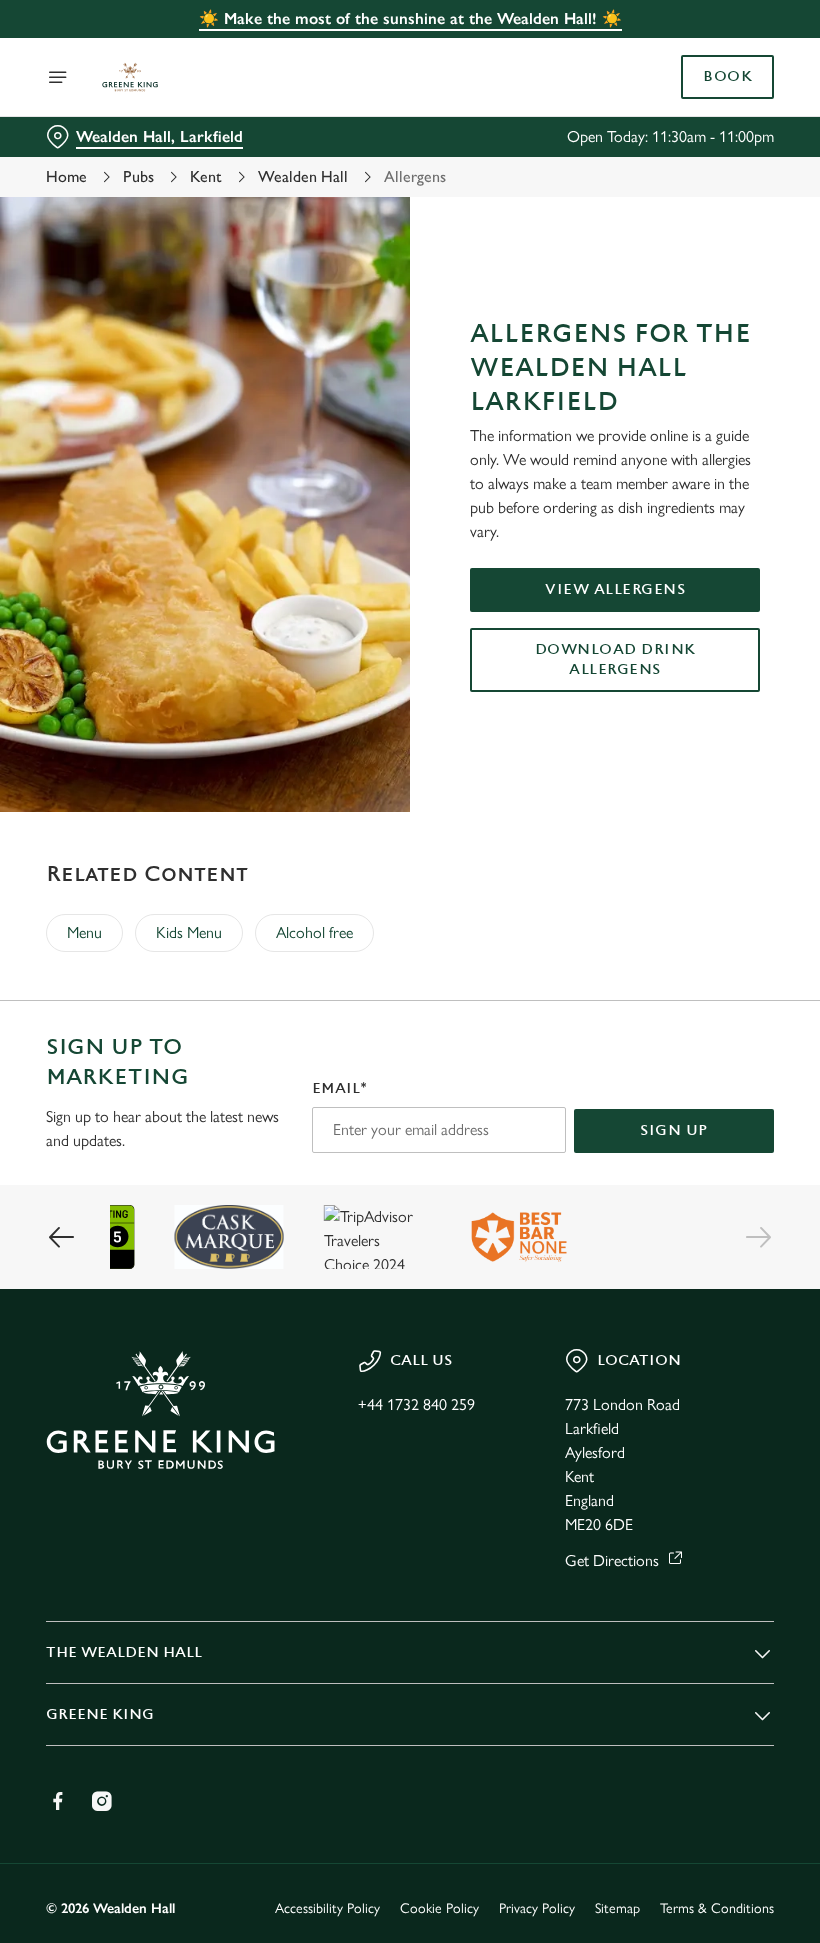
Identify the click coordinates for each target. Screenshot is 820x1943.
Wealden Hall (303, 176)
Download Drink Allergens (615, 659)
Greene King (100, 1714)
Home (66, 176)
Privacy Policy (537, 1908)
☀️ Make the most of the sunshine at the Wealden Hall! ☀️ (410, 18)
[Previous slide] (62, 1237)
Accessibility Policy (327, 1908)
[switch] (309, 1042)
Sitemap (617, 1908)
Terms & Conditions (717, 1908)
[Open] (58, 77)
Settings (729, 1115)
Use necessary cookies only (406, 1178)
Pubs (138, 176)
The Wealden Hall (124, 1652)
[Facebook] (58, 1801)
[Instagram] (102, 1801)
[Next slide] (758, 1237)
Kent (206, 176)
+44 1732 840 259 (416, 1404)
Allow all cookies (669, 1178)
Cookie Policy (439, 1908)
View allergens (615, 589)
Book (727, 77)
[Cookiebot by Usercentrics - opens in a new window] (709, 749)
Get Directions (612, 1560)
